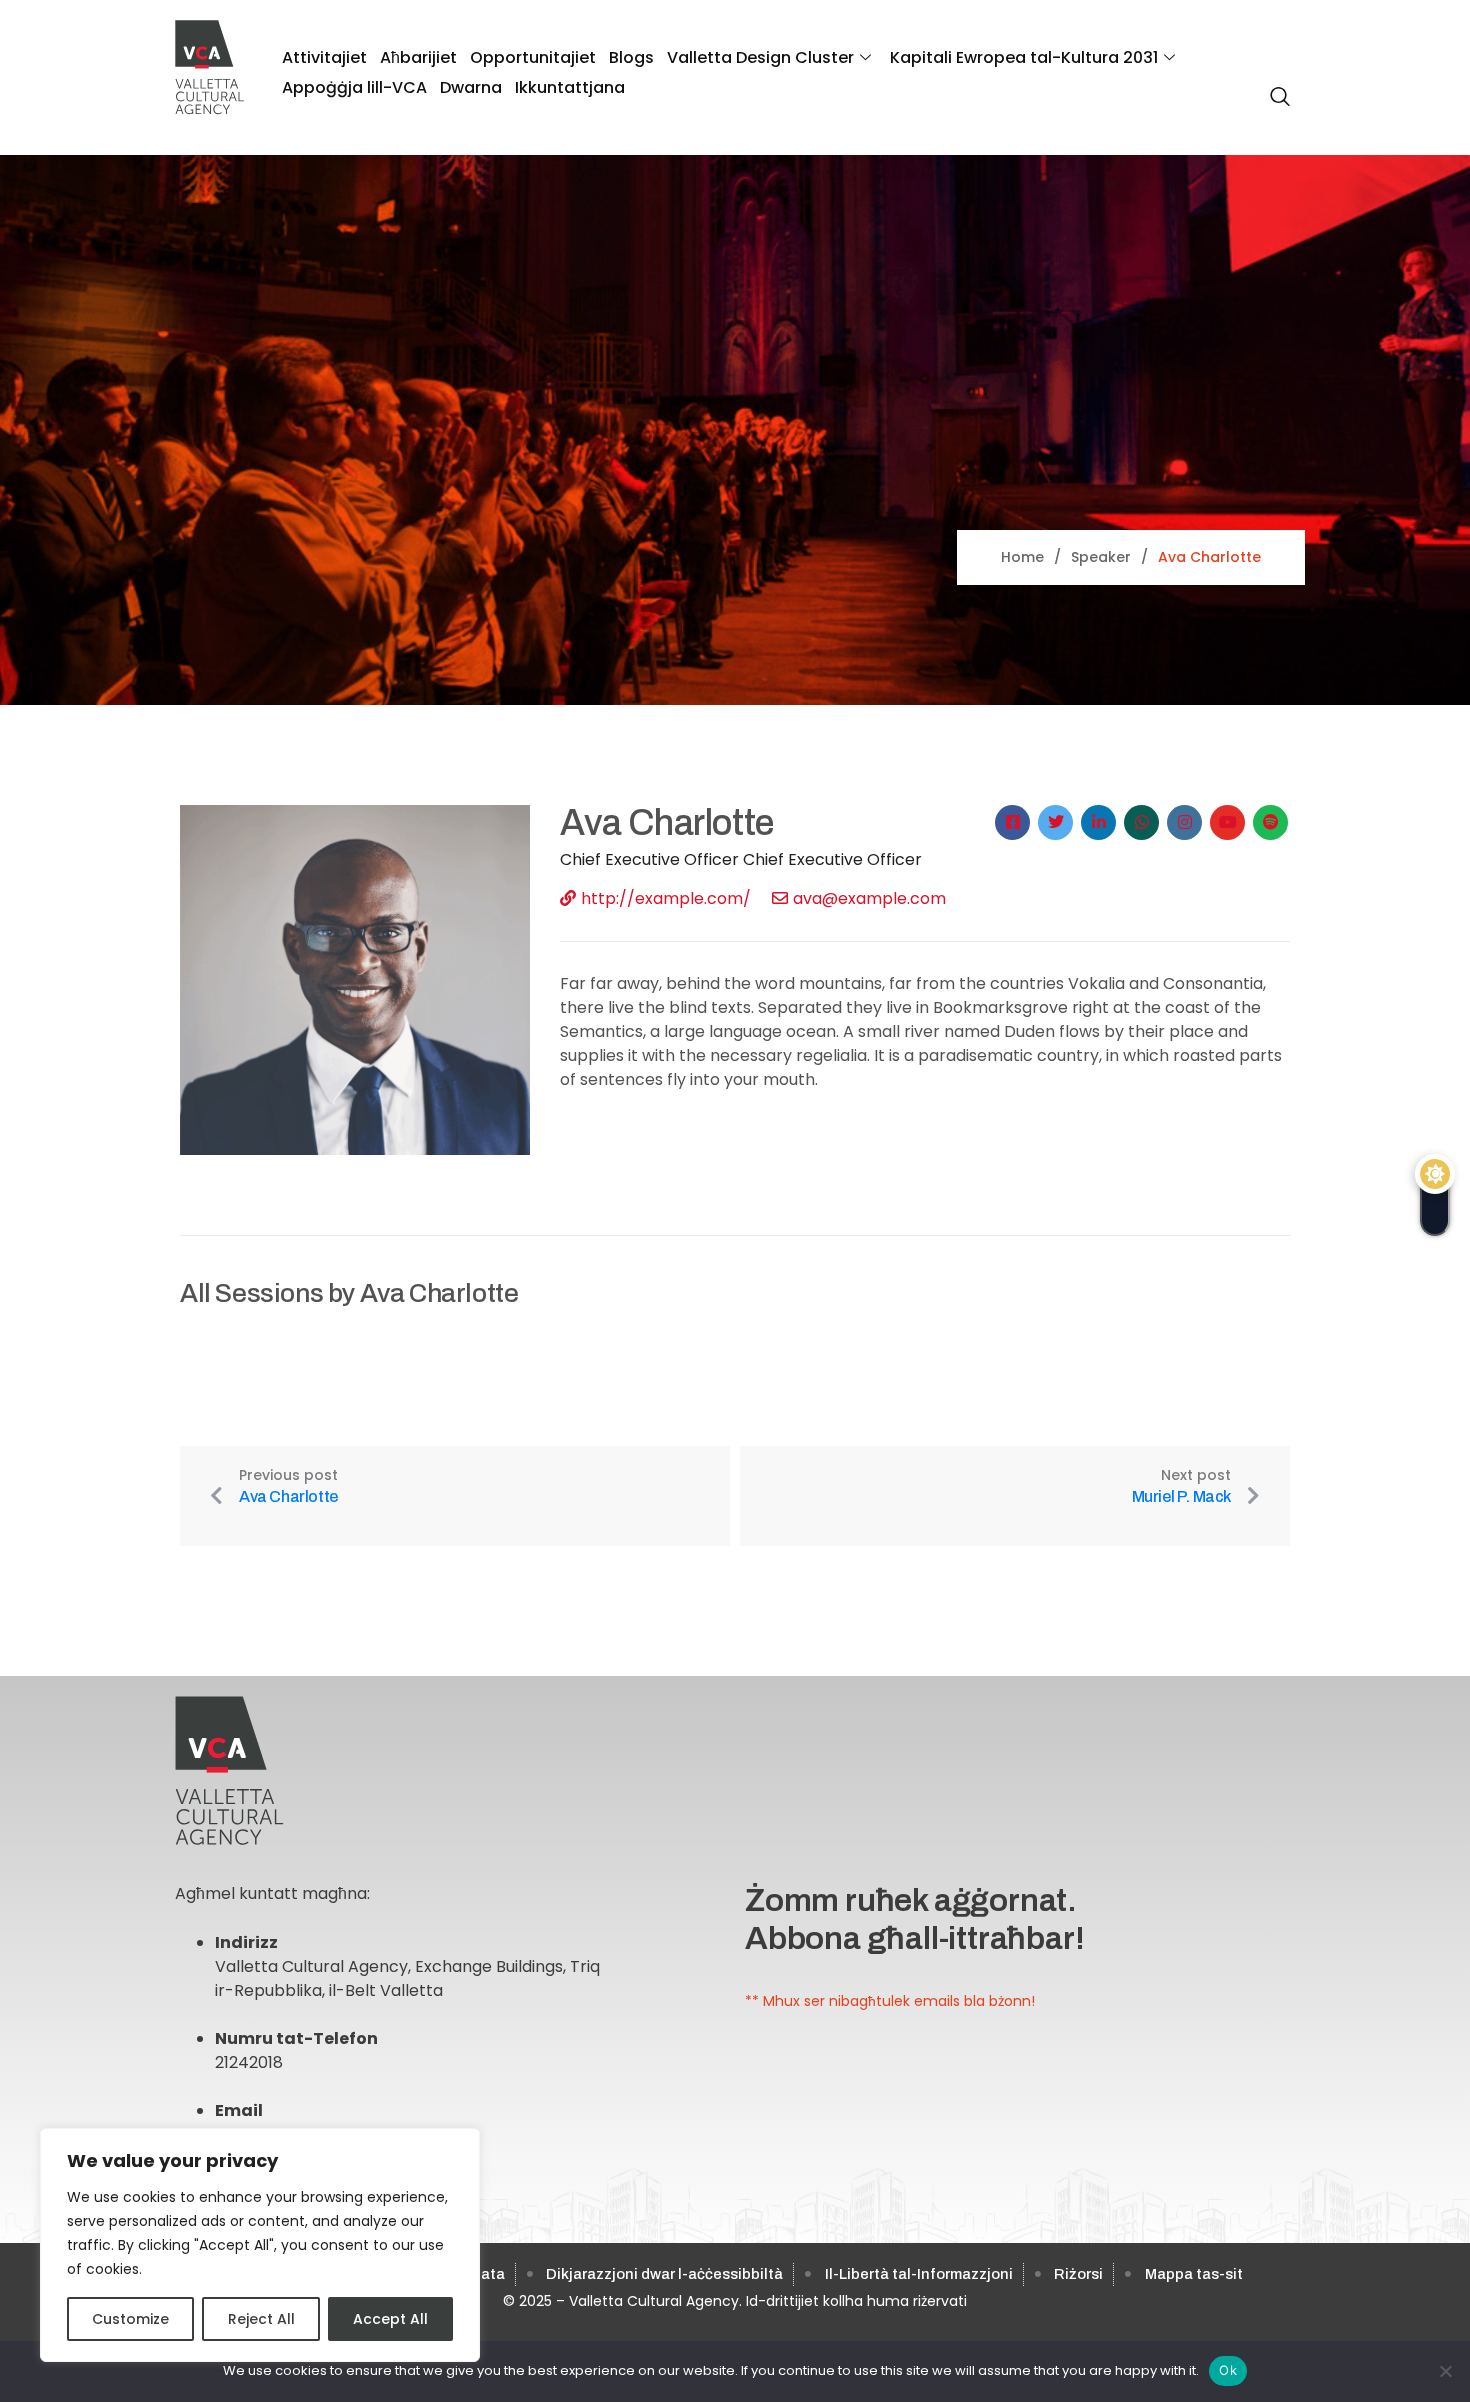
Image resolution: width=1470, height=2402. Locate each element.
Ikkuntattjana (570, 87)
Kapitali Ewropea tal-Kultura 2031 (1024, 57)
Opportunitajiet (533, 57)
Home (1022, 557)
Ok (1228, 2370)
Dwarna (471, 87)
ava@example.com (869, 898)
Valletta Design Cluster (760, 57)
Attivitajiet (324, 57)
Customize (130, 2319)
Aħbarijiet (418, 57)
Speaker (1101, 557)
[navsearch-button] (1275, 86)
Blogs (631, 57)
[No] (1445, 2371)
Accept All (390, 2319)
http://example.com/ (666, 898)
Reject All (261, 2319)
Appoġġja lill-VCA (354, 87)
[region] (260, 2245)
